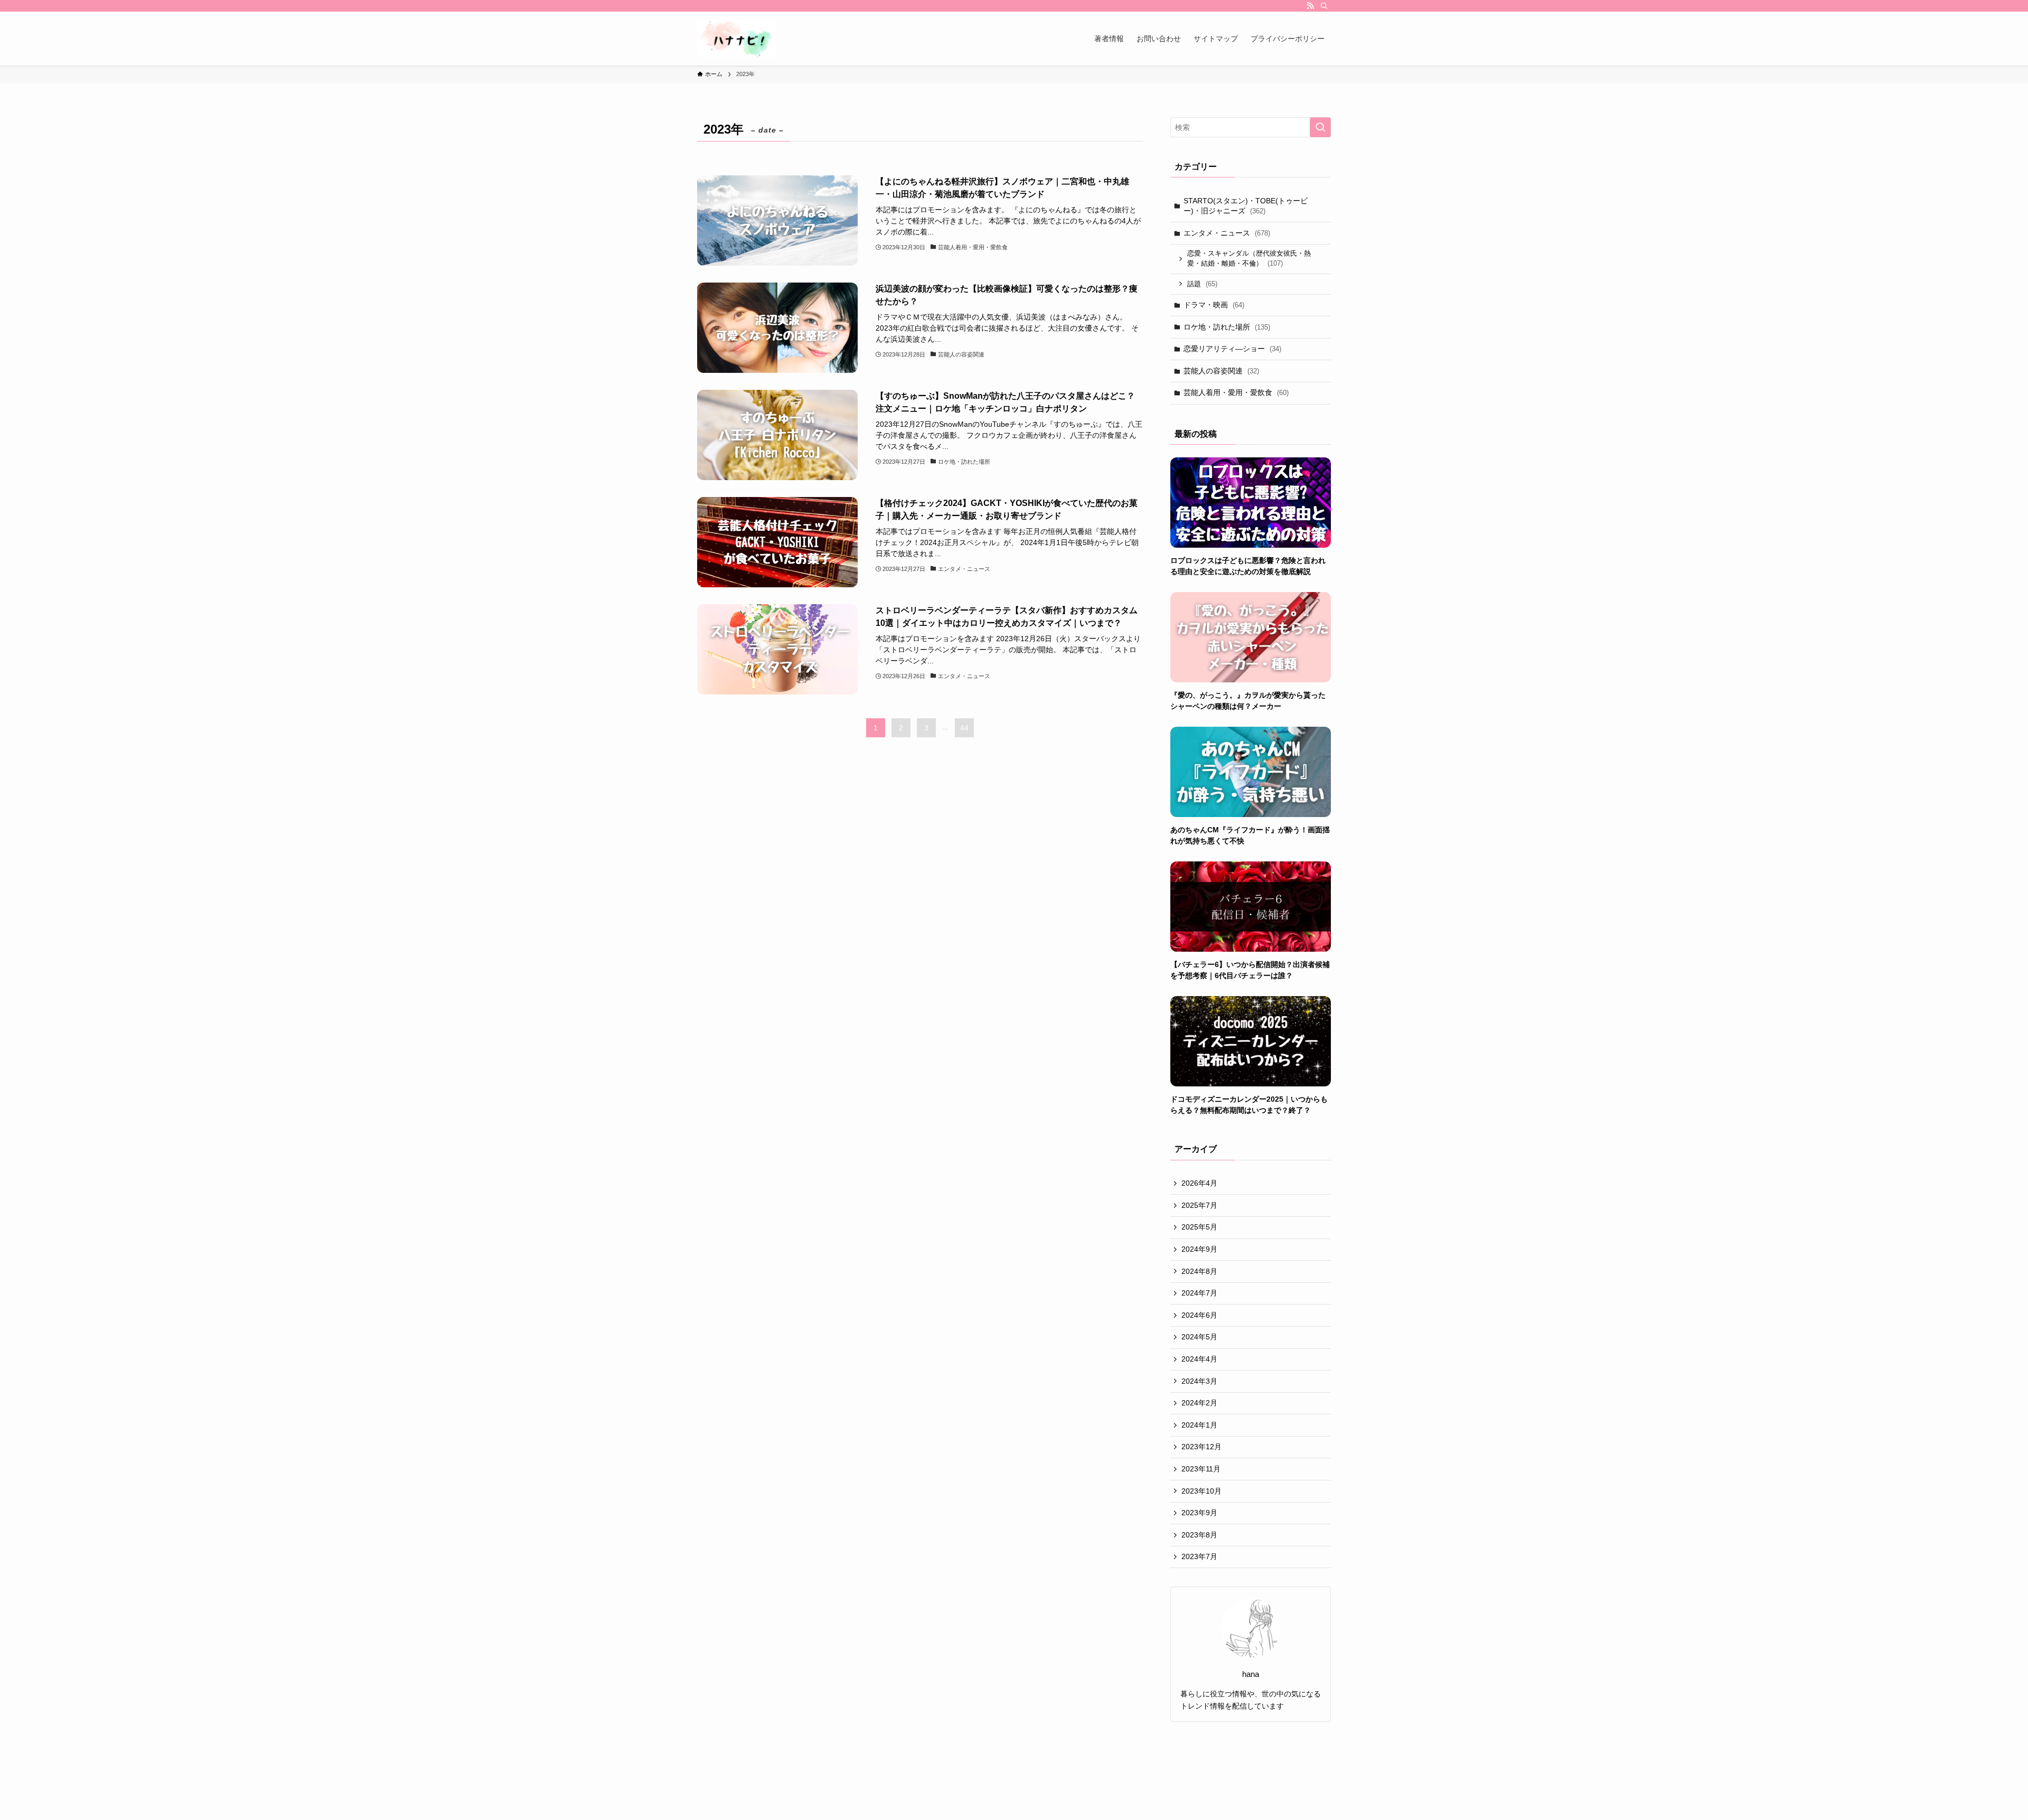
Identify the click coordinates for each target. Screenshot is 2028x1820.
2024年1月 (1199, 1425)
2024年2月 (1199, 1403)
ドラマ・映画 (1214, 305)
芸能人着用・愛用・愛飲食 (1236, 392)
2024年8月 (1199, 1271)
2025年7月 (1199, 1205)
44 (964, 728)
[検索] (1324, 6)
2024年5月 (1199, 1337)
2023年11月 (1201, 1469)
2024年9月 (1199, 1249)
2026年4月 (1199, 1183)
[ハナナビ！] (736, 39)
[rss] (1310, 6)
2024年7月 (1199, 1293)
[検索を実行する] (1320, 127)
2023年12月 (1201, 1447)
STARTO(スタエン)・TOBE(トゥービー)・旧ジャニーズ (1246, 206)
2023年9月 (1199, 1513)
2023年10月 (1201, 1491)
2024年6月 (1199, 1315)
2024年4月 (1199, 1359)
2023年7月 (1199, 1556)
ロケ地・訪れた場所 (1227, 327)
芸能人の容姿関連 (1221, 371)
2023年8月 (1199, 1535)
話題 (1202, 284)
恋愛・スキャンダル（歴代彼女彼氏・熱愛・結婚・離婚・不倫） (1249, 259)
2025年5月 (1199, 1227)
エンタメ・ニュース (1227, 233)
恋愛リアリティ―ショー (1232, 349)
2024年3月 (1199, 1381)
